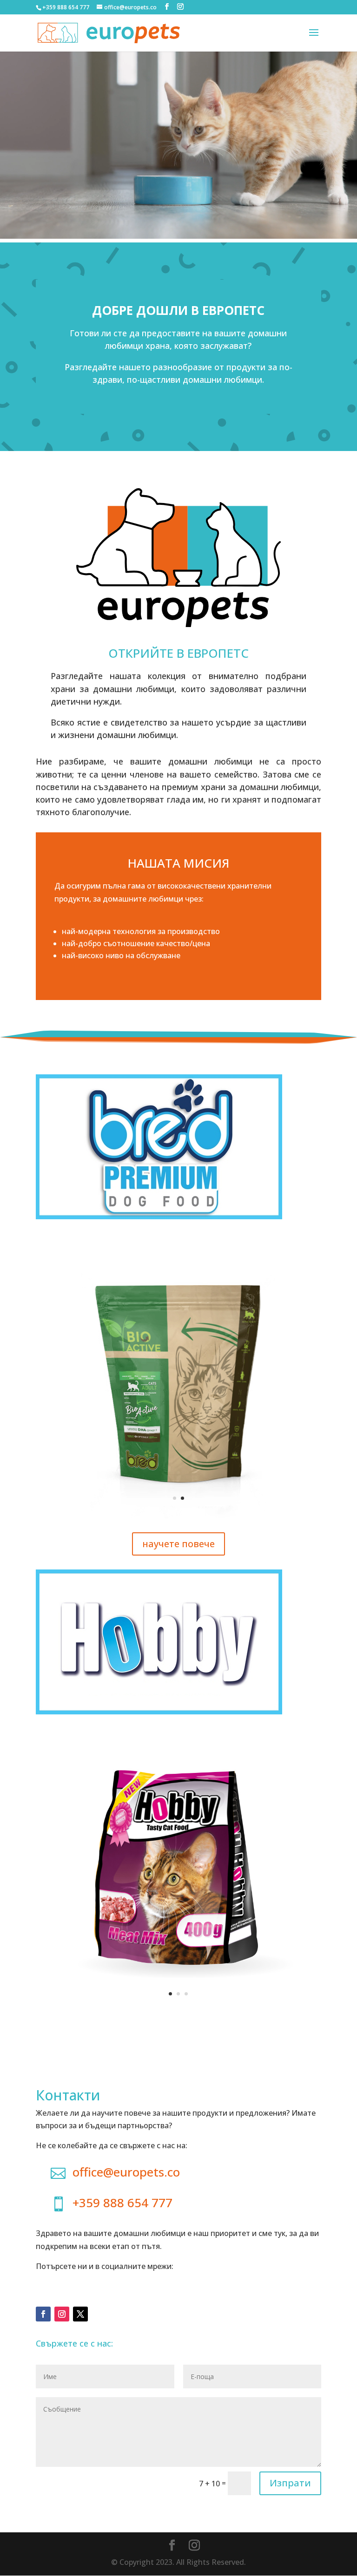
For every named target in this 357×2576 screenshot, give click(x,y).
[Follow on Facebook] (43, 2314)
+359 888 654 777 (122, 2203)
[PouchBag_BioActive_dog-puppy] (178, 1516)
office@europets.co (126, 2172)
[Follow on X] (80, 2314)
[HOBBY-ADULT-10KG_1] (178, 2011)
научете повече (178, 1544)
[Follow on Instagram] (62, 2314)
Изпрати (290, 2483)
